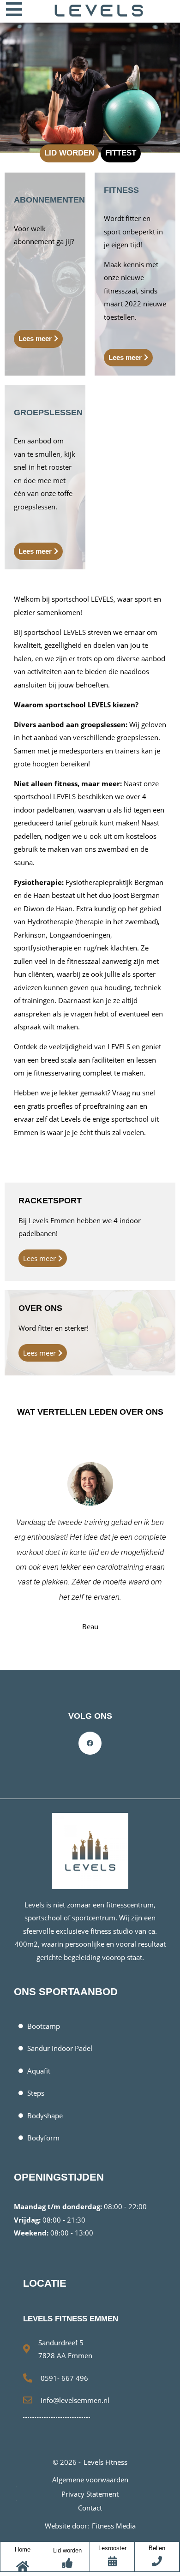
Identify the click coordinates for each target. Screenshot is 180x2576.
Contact (90, 2508)
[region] (90, 86)
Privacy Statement (90, 2494)
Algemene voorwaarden (90, 2480)
